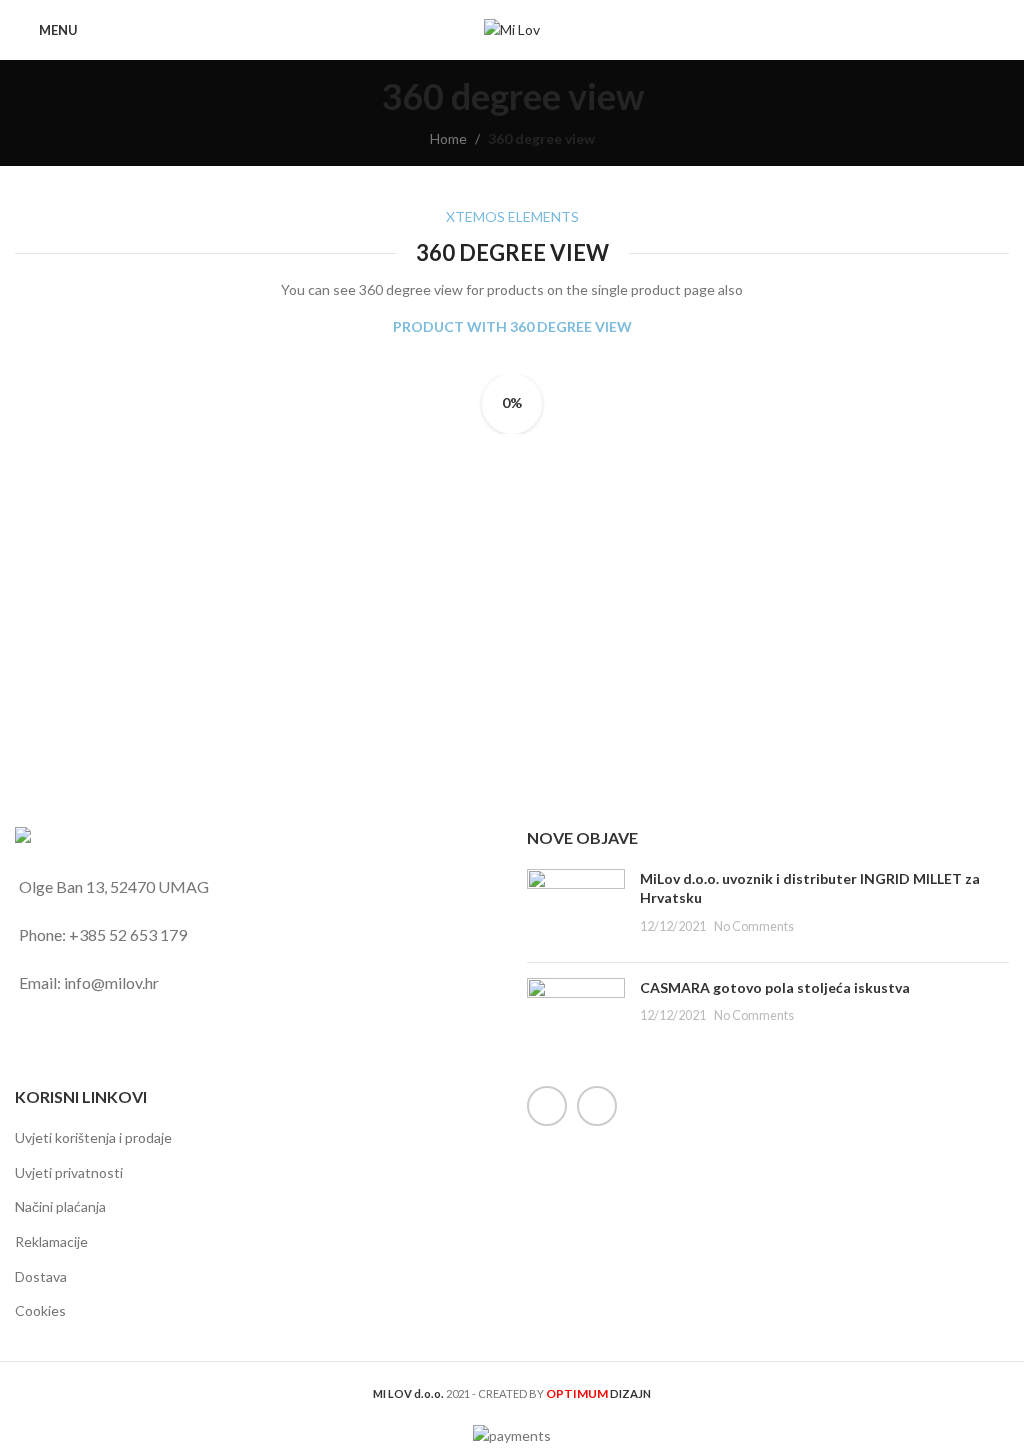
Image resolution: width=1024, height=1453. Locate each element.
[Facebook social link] (547, 1106)
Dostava (41, 1276)
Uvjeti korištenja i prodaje (93, 1137)
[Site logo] (512, 28)
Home (448, 138)
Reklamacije (51, 1241)
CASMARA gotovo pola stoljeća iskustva (775, 987)
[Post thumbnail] (576, 908)
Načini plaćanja (60, 1206)
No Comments (754, 926)
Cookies (40, 1310)
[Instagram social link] (597, 1106)
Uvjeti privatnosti (69, 1172)
